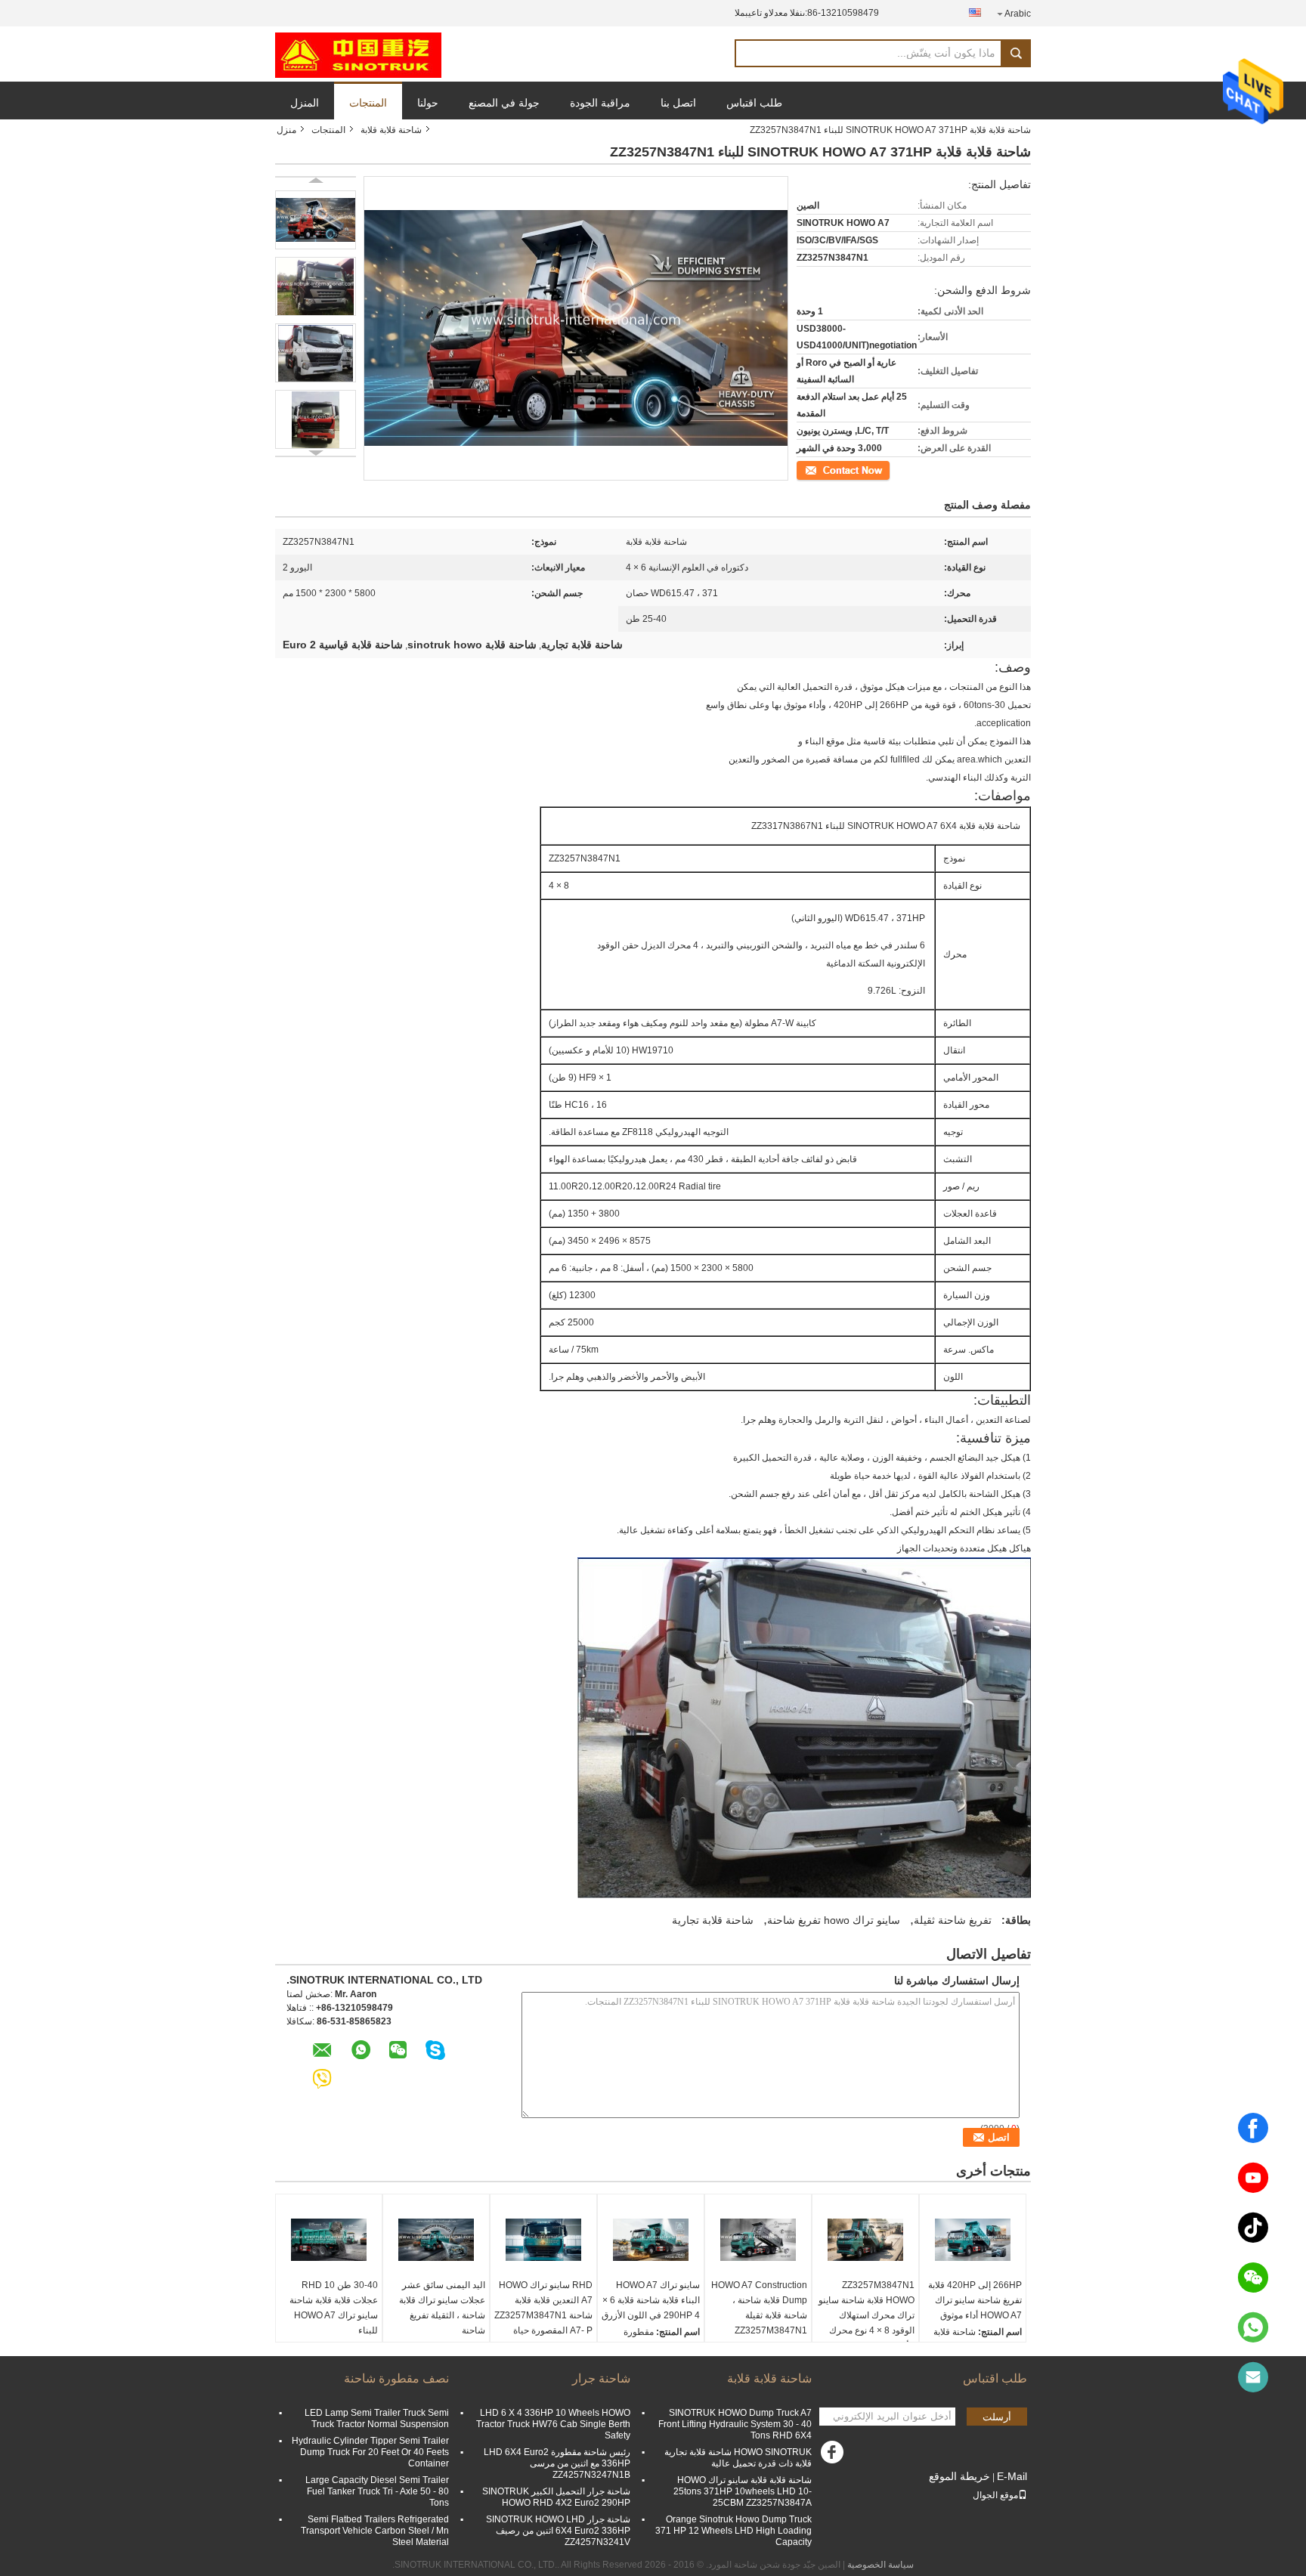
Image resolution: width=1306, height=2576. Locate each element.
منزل (286, 130)
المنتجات (368, 103)
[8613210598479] (1253, 2327)
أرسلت (997, 2417)
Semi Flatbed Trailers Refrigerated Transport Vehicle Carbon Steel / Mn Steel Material (375, 2531)
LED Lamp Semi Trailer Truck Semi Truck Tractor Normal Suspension (377, 2418)
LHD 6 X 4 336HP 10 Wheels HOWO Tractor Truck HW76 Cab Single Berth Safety (553, 2424)
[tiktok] (1253, 2228)
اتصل (881, 469)
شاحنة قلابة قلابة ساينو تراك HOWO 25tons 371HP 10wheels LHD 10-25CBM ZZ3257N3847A (743, 2491)
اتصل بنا (678, 103)
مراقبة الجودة (600, 103)
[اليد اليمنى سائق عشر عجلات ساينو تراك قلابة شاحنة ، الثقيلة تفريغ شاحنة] (436, 2240)
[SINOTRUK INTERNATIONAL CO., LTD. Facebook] (834, 2456)
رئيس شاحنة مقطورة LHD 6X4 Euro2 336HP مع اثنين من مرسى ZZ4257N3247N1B (557, 2463)
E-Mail (1012, 2476)
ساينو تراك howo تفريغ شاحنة (834, 1920)
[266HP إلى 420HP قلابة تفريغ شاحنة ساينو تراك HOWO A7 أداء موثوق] (973, 2240)
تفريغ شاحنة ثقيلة (953, 1920)
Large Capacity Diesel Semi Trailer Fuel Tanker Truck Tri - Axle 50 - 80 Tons (377, 2491)
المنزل (305, 103)
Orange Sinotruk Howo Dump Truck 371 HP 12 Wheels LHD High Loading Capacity (733, 2531)
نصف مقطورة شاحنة (396, 2378)
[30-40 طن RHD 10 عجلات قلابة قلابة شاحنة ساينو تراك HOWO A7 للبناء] (329, 2240)
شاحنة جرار (601, 2378)
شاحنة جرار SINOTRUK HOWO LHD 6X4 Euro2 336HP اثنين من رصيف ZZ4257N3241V (558, 2531)
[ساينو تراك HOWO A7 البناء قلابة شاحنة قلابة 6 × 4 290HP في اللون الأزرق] (651, 2240)
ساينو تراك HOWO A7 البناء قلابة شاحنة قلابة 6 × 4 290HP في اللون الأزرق (651, 2300)
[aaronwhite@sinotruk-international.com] (1253, 2377)
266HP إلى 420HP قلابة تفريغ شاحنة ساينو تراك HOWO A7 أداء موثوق (975, 2300)
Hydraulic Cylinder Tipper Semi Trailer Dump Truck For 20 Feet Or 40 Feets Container (370, 2452)
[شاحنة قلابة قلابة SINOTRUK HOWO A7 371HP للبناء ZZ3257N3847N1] (316, 220)
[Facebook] (1253, 2128)
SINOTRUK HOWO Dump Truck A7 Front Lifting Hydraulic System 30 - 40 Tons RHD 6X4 (735, 2424)
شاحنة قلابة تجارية (713, 1920)
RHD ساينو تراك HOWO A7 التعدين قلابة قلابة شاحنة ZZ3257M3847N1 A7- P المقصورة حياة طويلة (543, 2315)
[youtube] (1253, 2178)
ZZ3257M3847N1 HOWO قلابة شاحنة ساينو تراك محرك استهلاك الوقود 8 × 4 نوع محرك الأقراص (867, 2315)
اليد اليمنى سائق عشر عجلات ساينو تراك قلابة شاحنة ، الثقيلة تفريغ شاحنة (442, 2308)
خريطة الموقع (959, 2476)
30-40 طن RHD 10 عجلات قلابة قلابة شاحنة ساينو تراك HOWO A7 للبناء (334, 2308)
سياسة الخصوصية (880, 2565)
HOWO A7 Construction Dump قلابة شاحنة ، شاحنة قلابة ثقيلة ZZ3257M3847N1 (759, 2308)
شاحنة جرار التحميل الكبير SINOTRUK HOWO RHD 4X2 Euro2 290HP (556, 2497)
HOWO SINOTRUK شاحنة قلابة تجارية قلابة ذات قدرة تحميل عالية (738, 2458)
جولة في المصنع (504, 103)
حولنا (428, 103)
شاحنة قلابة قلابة (391, 130)
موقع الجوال (995, 2495)
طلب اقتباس (754, 103)
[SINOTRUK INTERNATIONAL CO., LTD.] (358, 54)
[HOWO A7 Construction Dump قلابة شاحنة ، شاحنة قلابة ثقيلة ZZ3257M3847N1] (758, 2240)
